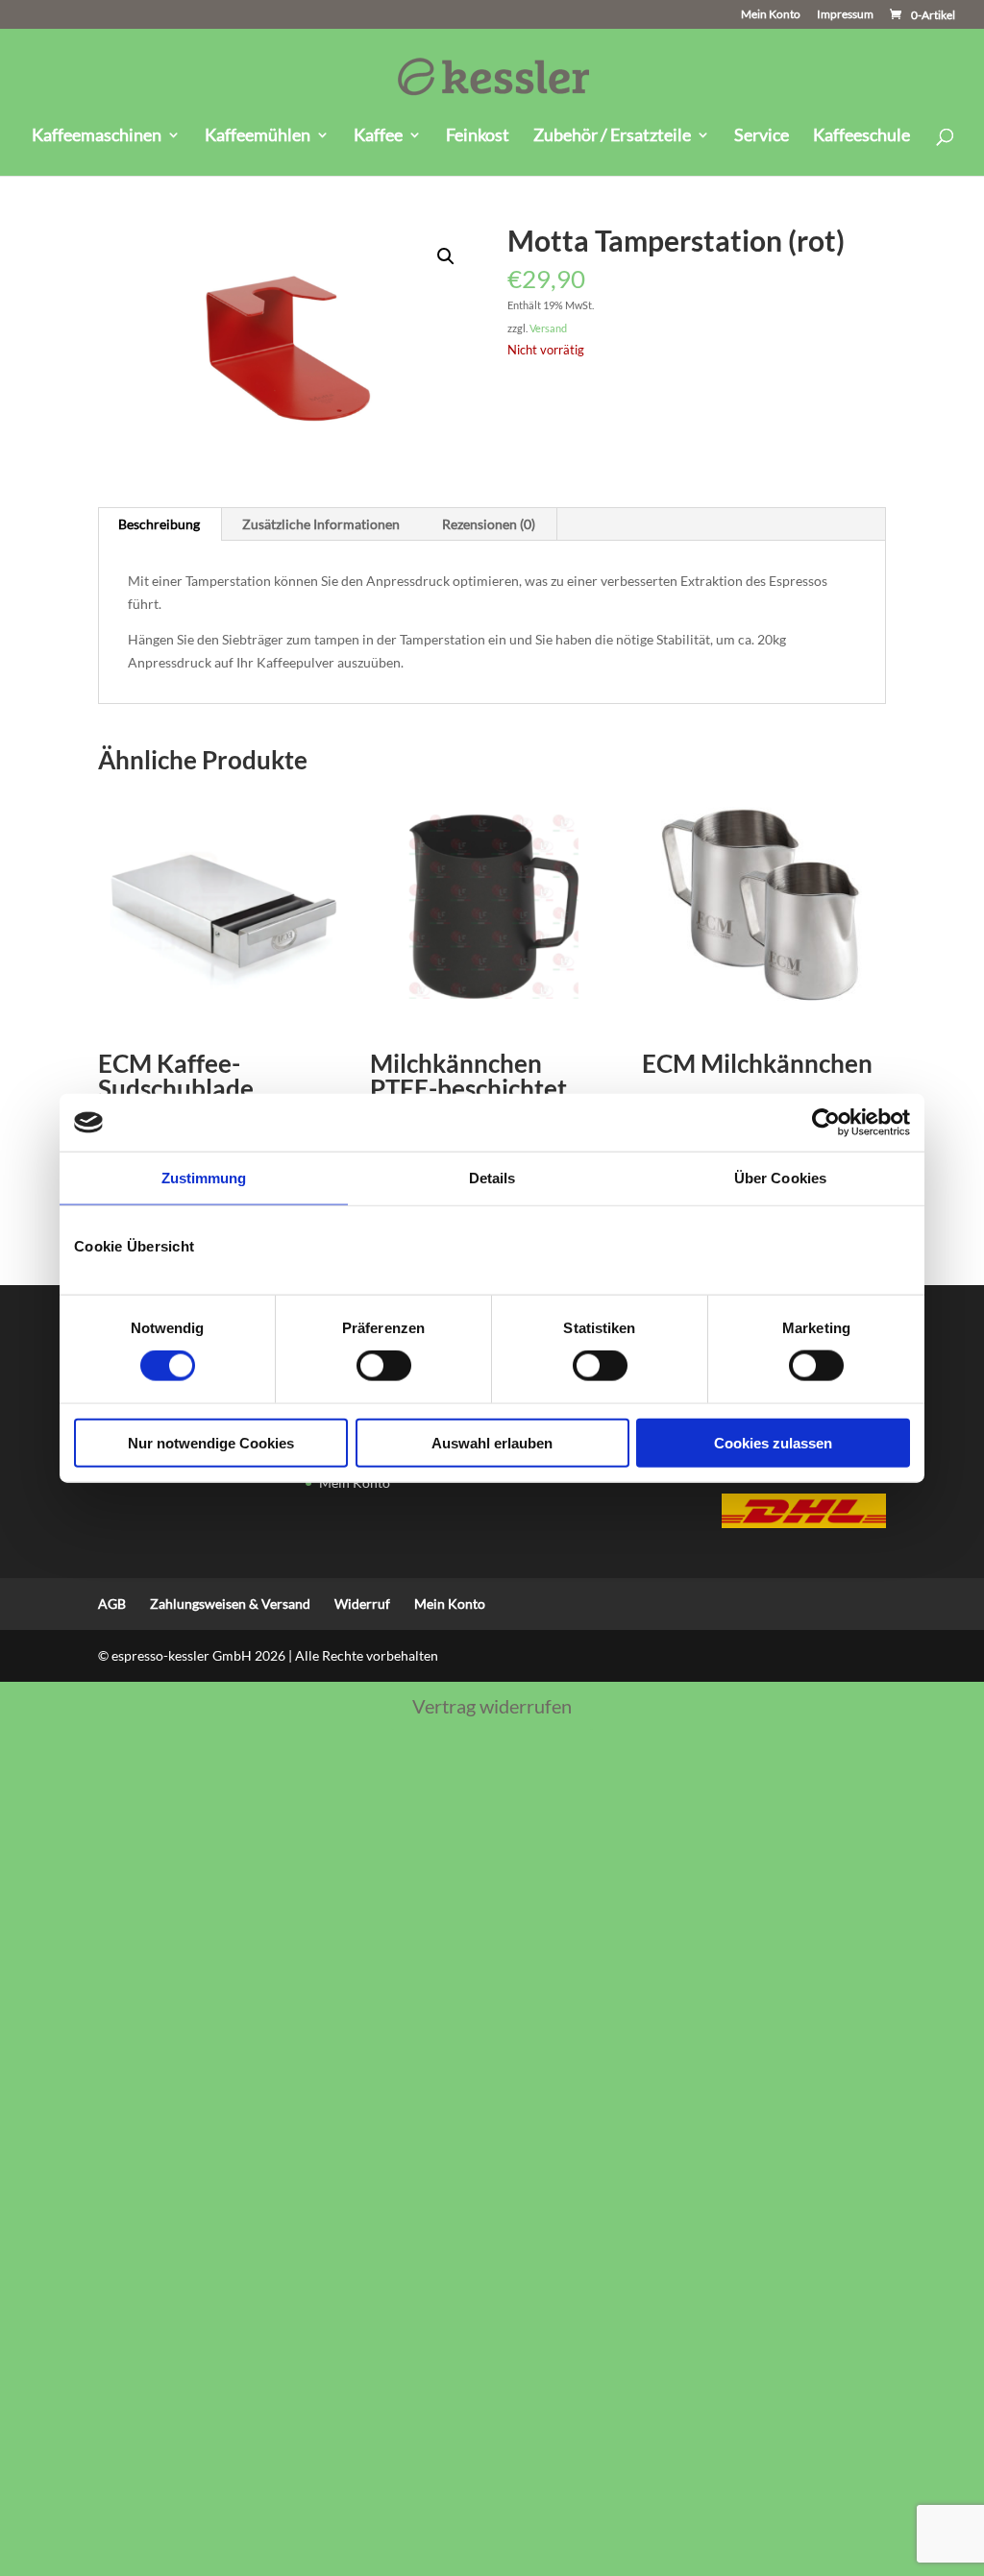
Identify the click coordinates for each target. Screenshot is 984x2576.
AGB (112, 1604)
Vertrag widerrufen (492, 1706)
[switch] (384, 1366)
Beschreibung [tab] (159, 524)
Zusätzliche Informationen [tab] (321, 524)
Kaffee (378, 136)
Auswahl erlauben (492, 1442)
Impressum (845, 15)
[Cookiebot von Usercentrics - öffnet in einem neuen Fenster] (826, 1123)
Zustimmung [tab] (204, 1178)
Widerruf (362, 1604)
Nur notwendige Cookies (211, 1442)
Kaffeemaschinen (97, 136)
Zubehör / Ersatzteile (612, 136)
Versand (548, 328)
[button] (446, 256)
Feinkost (478, 136)
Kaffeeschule (861, 136)
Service (762, 136)
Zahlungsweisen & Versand (230, 1604)
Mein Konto (771, 15)
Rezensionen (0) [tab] (489, 524)
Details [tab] (492, 1178)
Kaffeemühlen (258, 136)
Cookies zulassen (773, 1442)
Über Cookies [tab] (780, 1178)
